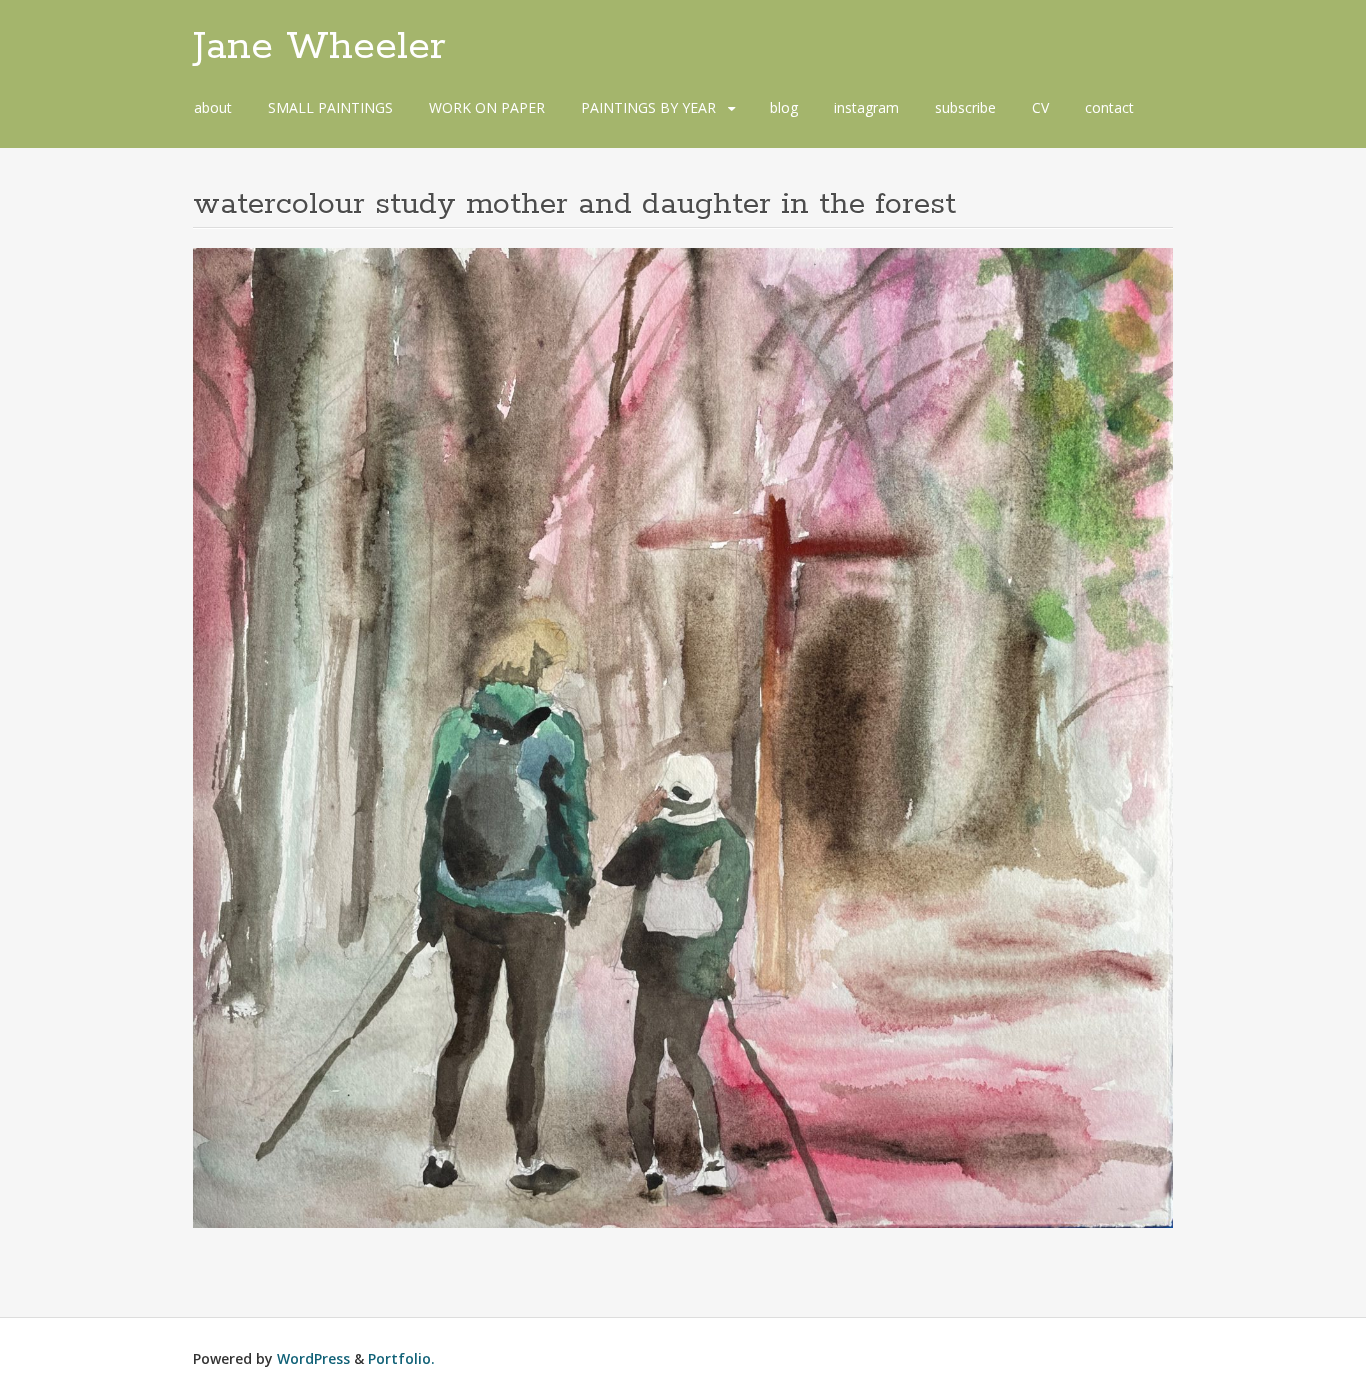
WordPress (313, 1358)
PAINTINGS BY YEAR (648, 107)
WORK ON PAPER (487, 107)
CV (1040, 107)
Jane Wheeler (319, 47)
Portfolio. (401, 1358)
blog (784, 107)
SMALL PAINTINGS (330, 107)
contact (1109, 107)
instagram (866, 107)
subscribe (965, 107)
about (213, 107)
